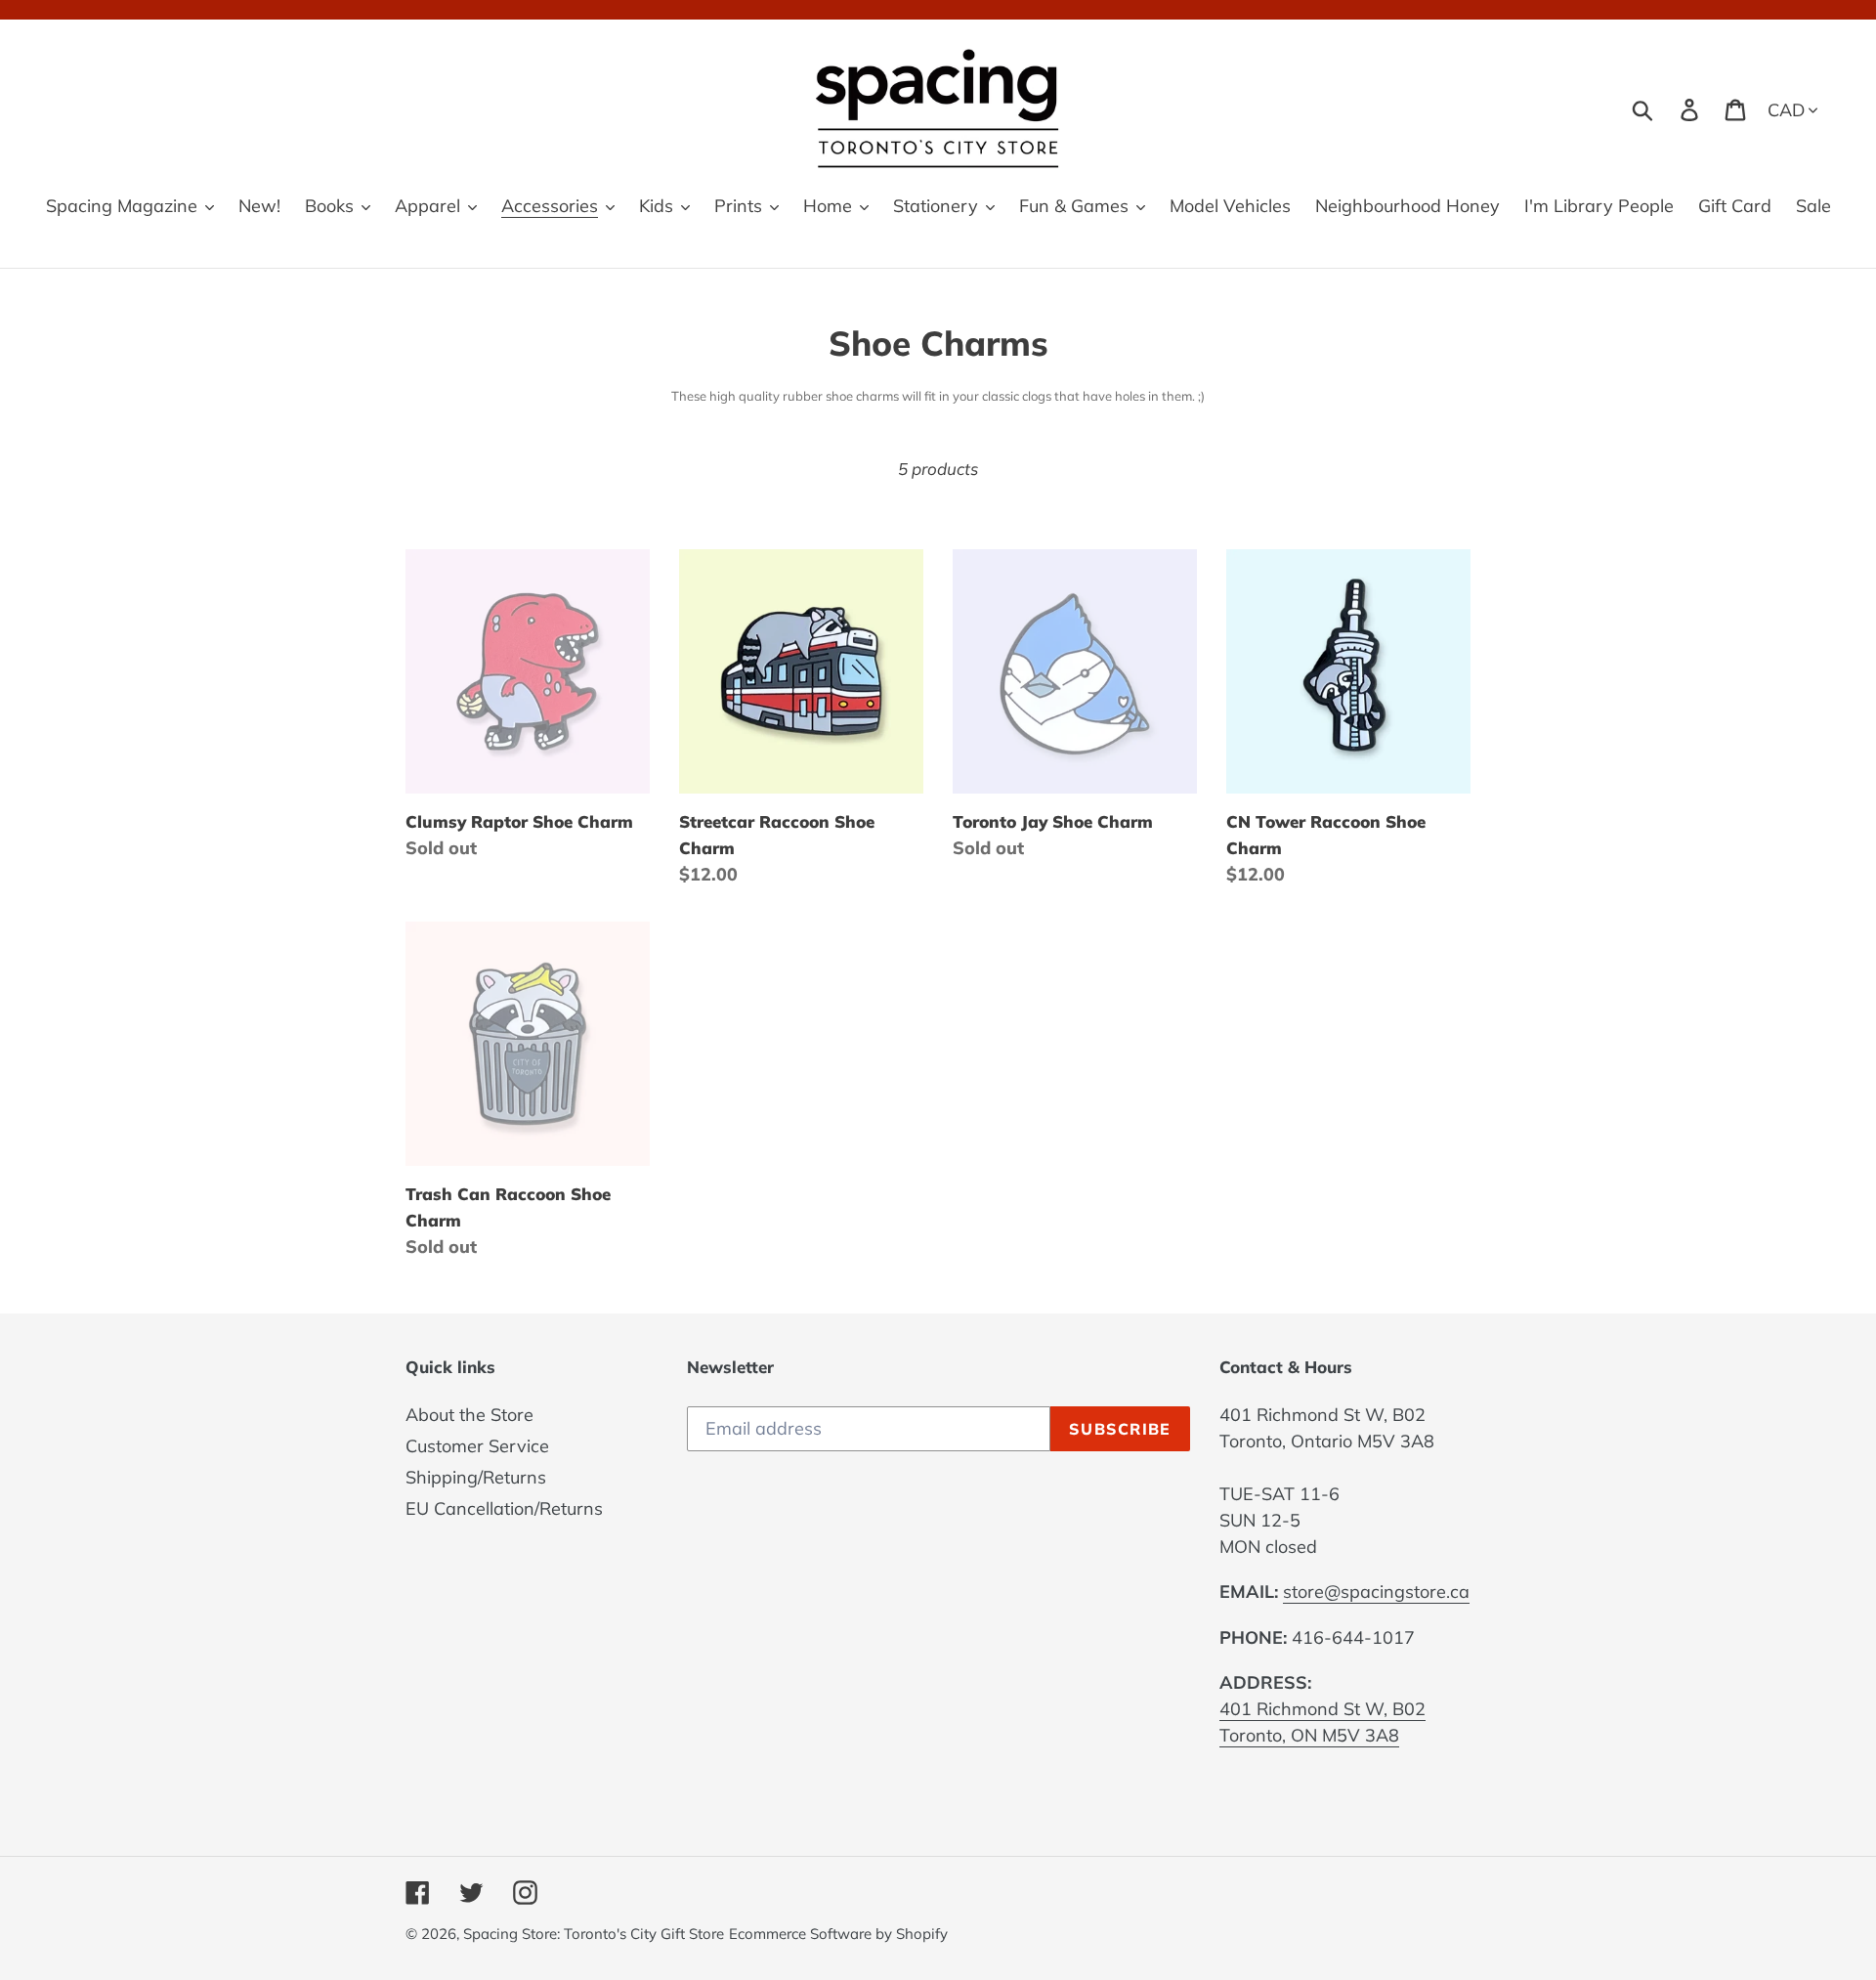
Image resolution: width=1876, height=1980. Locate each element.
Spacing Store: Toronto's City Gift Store (594, 1934)
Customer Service (477, 1446)
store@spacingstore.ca (1376, 1592)
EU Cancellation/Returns (504, 1508)
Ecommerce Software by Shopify (838, 1934)
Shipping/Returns (476, 1477)
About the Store (469, 1415)
